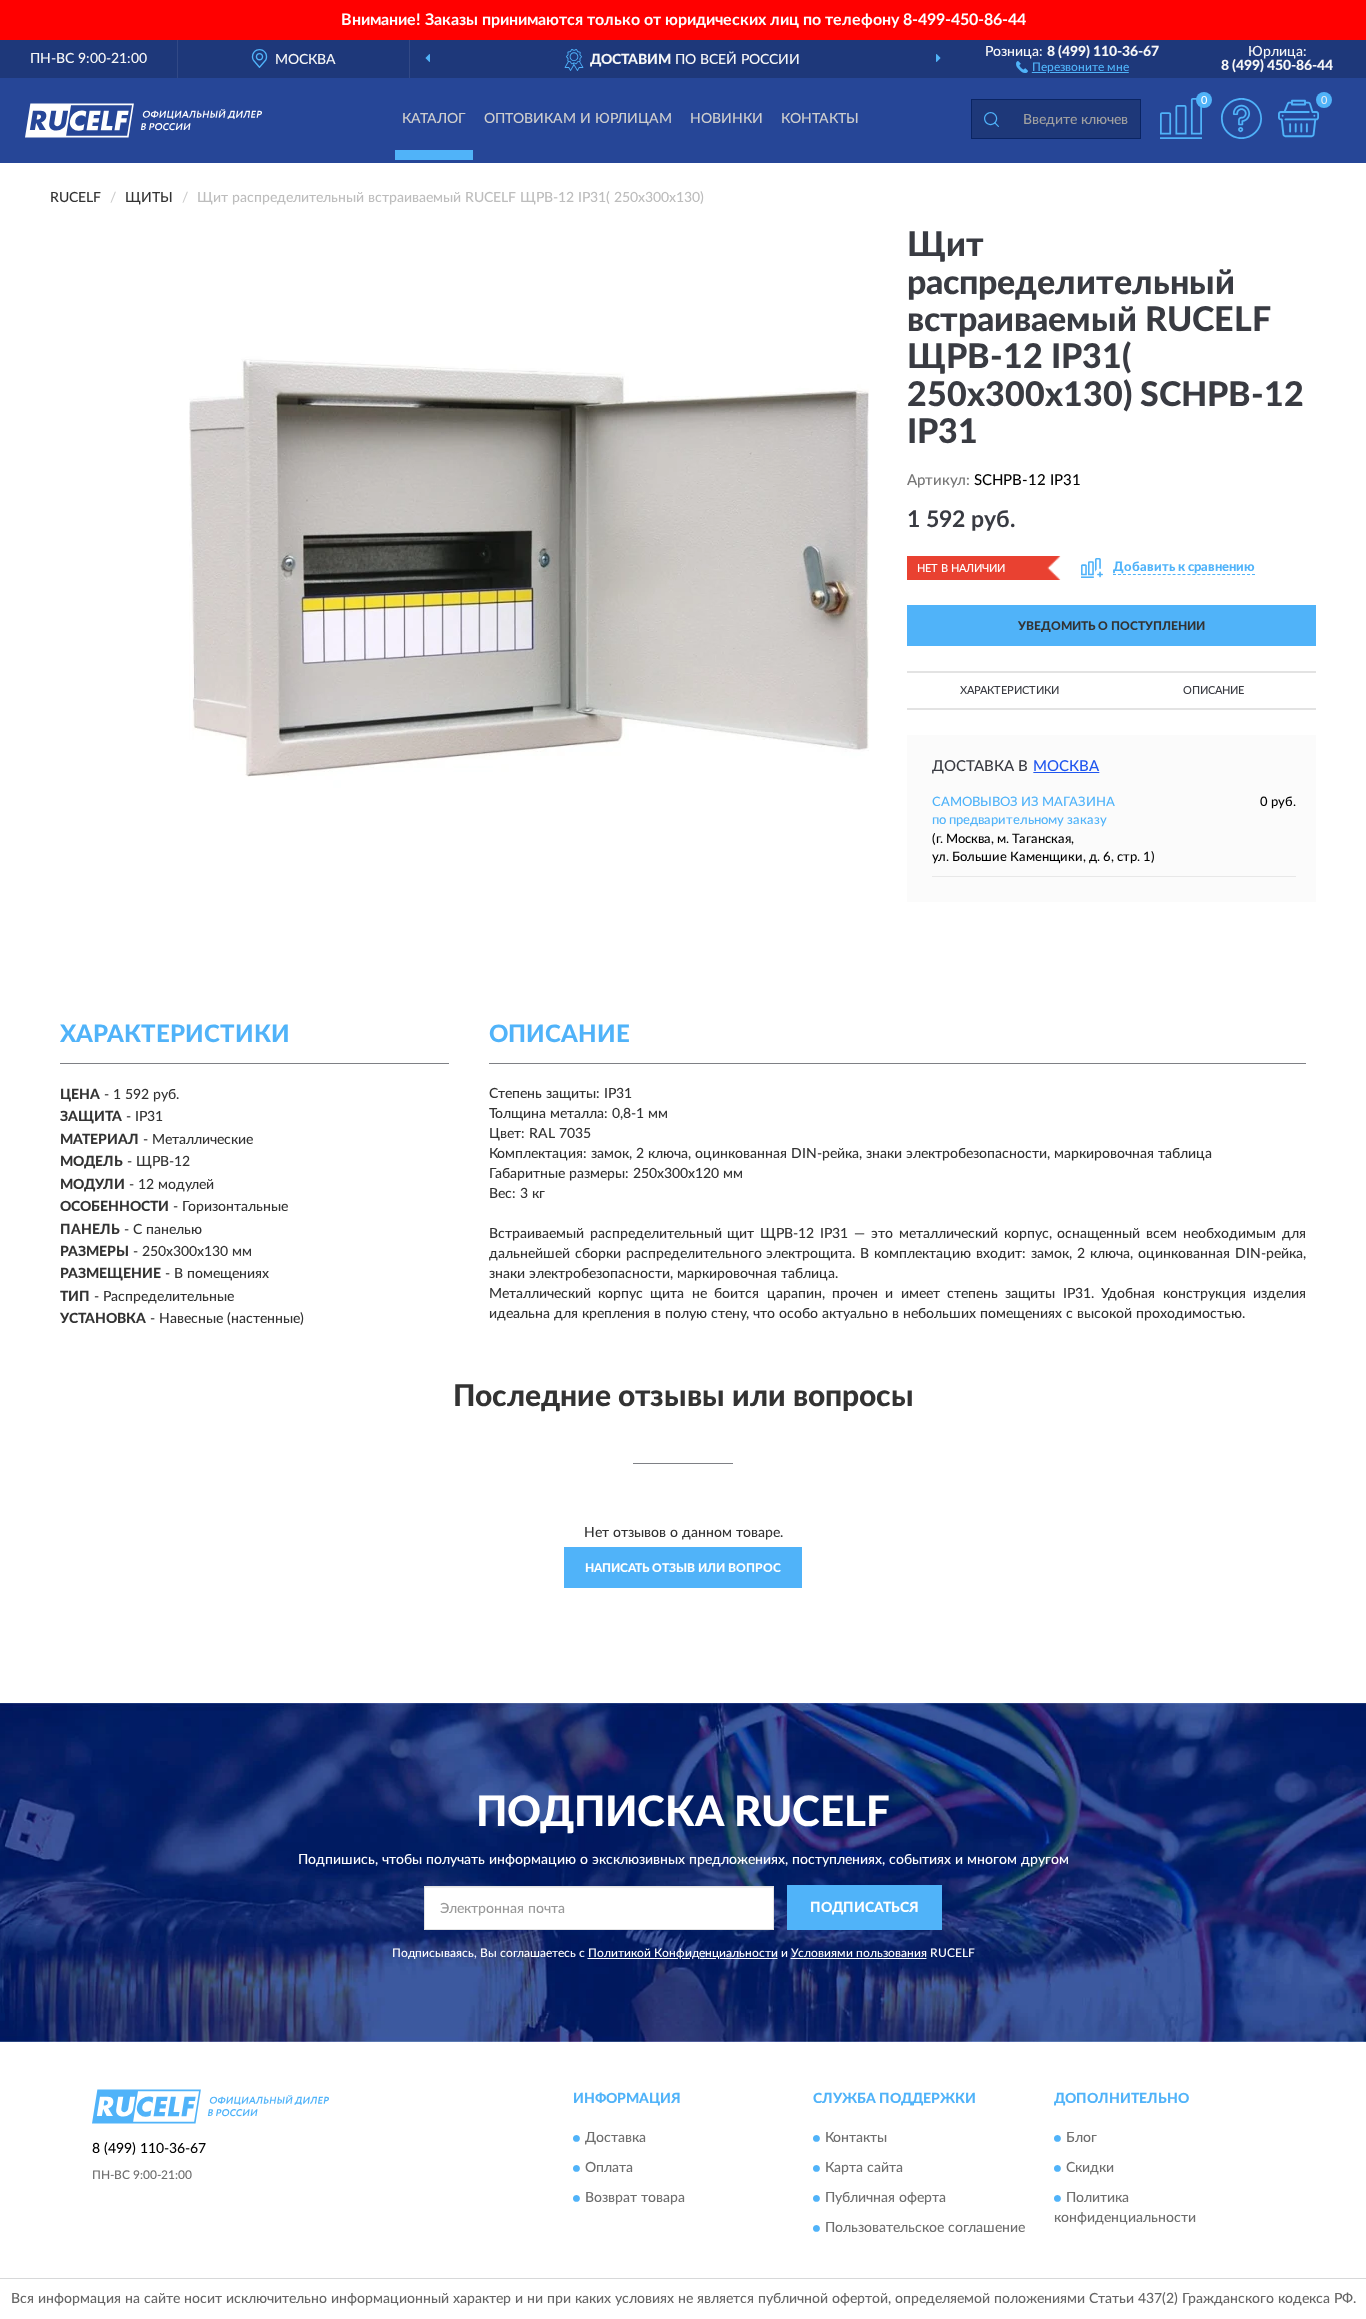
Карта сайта (864, 2168)
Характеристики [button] (1009, 690)
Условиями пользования (859, 1953)
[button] (1072, 66)
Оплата (609, 2168)
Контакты (820, 119)
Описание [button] (1213, 690)
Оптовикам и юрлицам (578, 119)
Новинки (726, 119)
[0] (1298, 118)
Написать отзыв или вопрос (683, 1568)
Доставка (615, 2138)
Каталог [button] (434, 119)
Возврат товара (635, 2198)
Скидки (1090, 2168)
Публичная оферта (885, 2198)
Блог (1081, 2138)
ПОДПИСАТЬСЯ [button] (864, 1908)
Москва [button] (1066, 766)
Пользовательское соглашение (925, 2228)
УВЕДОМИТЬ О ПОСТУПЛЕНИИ (1111, 626)
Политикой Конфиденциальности (683, 1953)
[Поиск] (991, 119)
